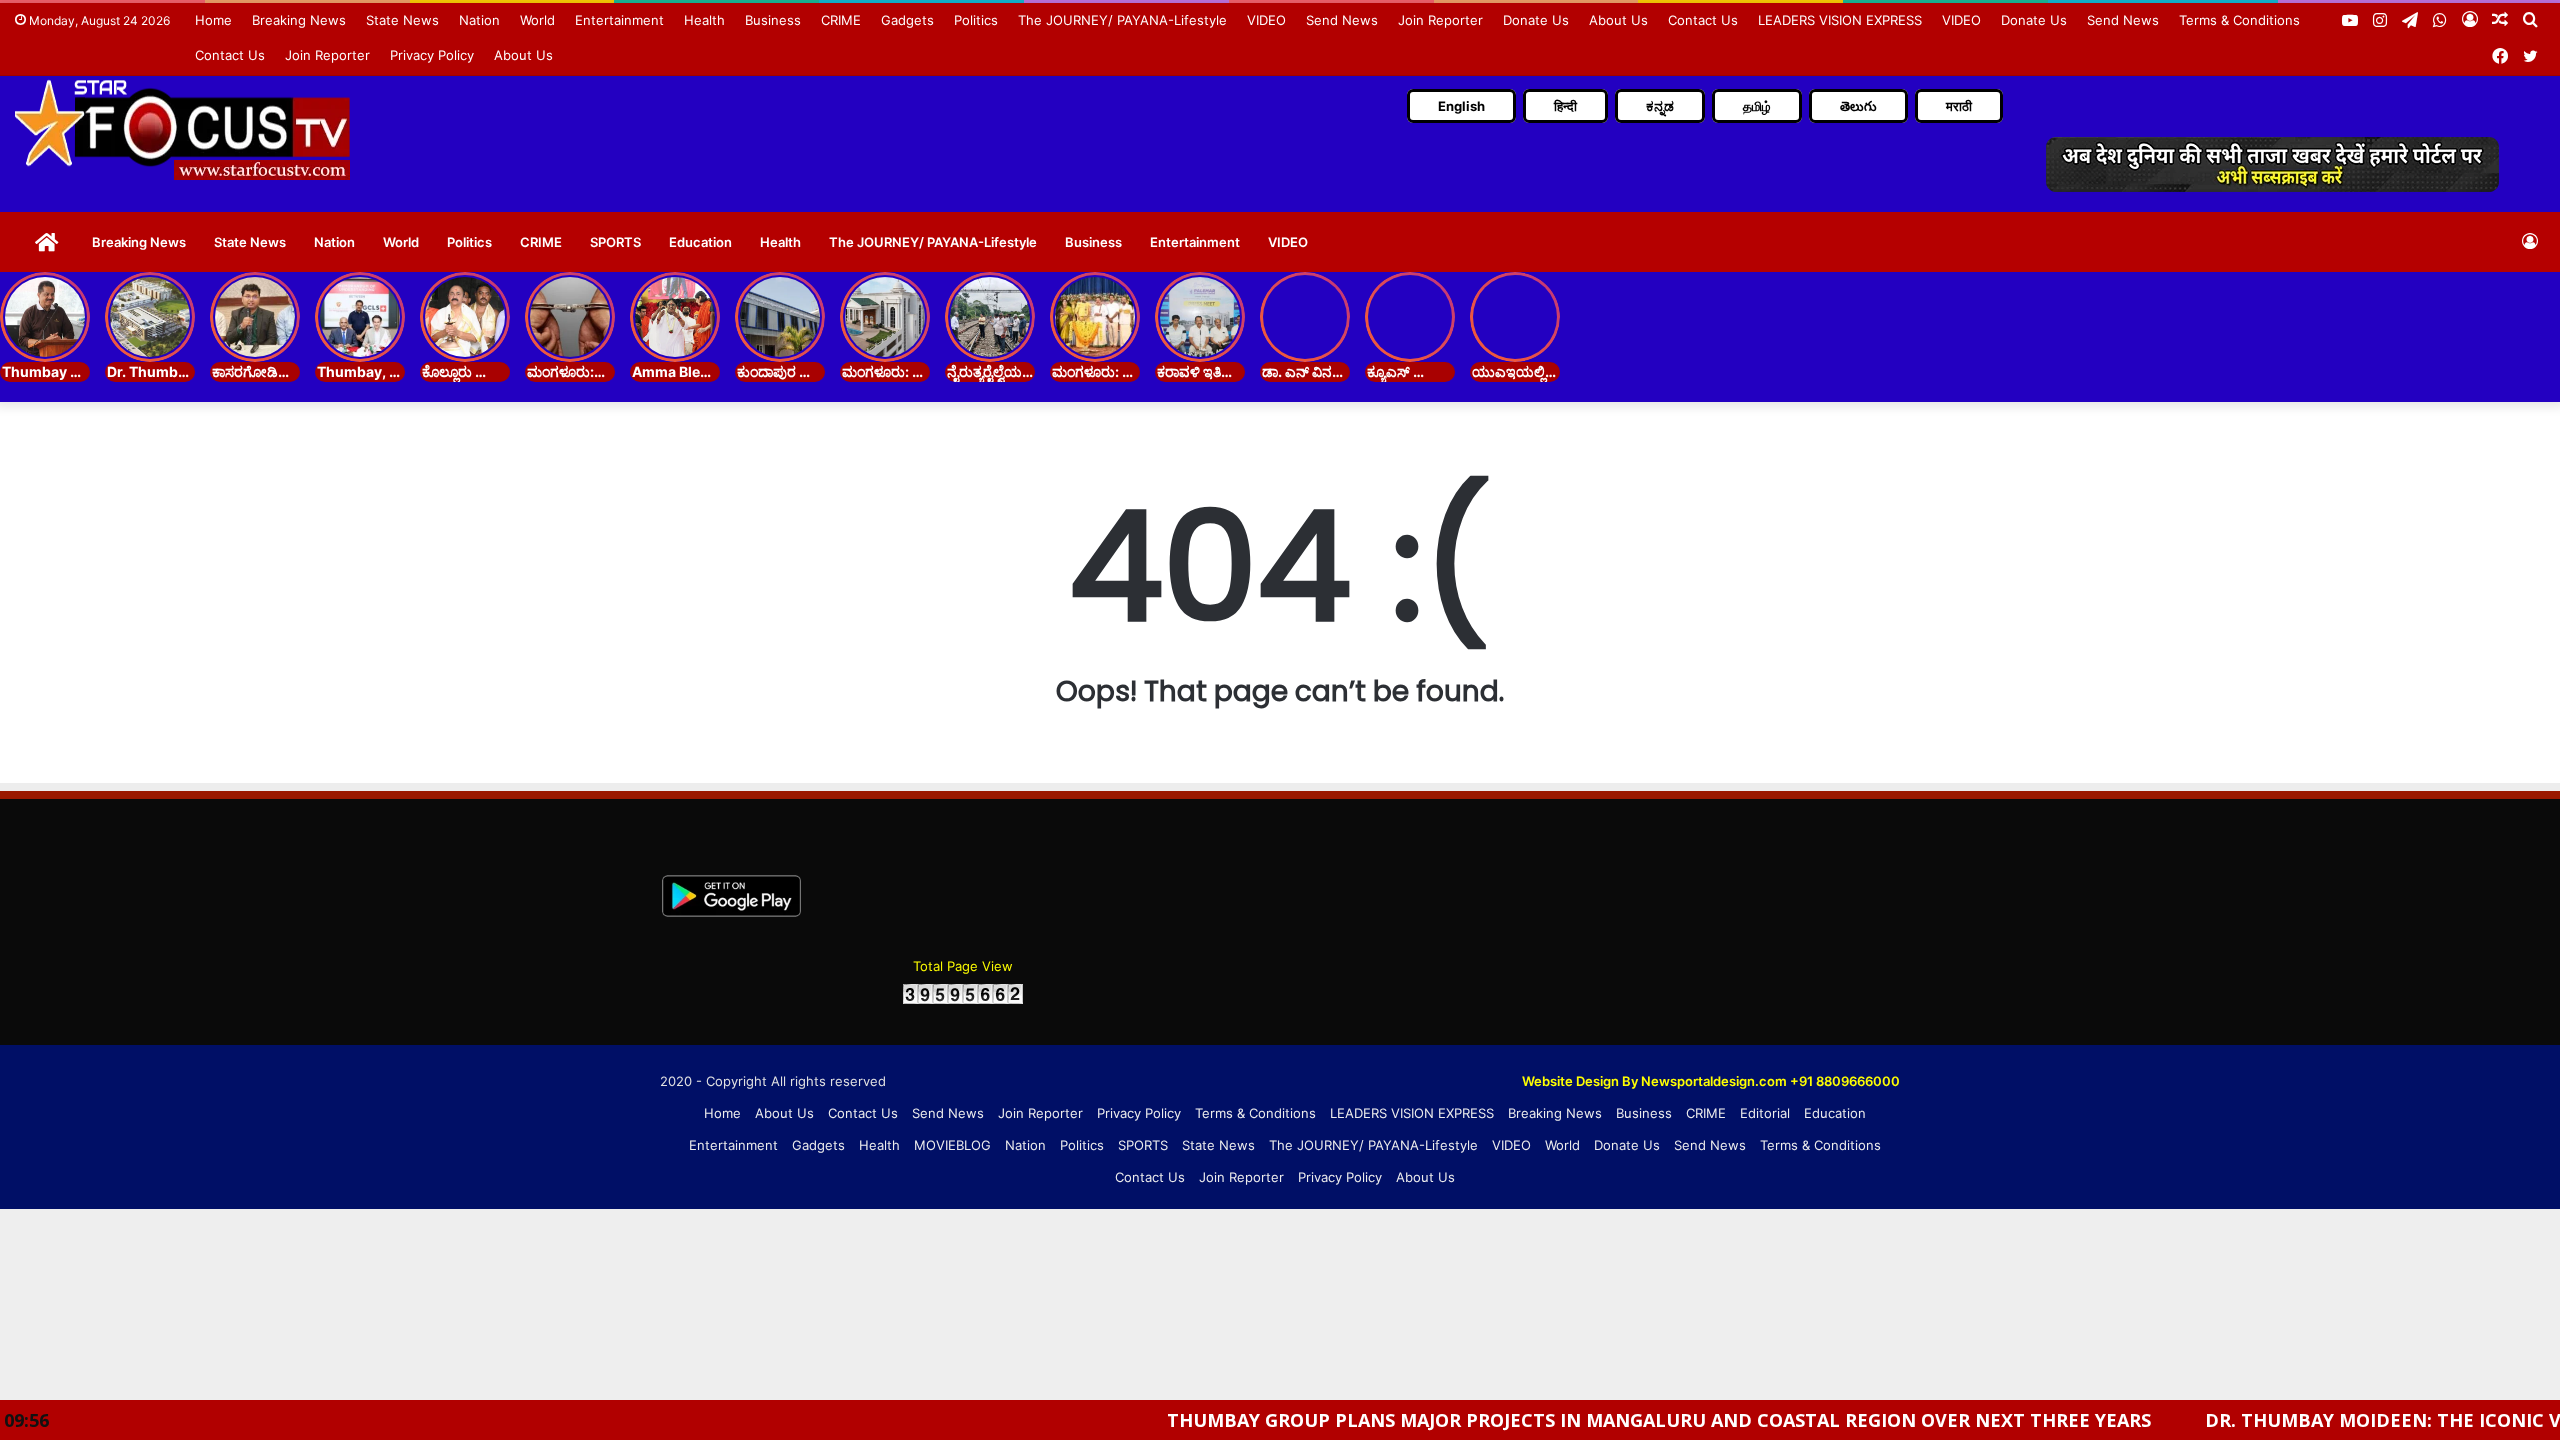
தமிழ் (1757, 106)
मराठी (1959, 106)
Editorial (1765, 1113)
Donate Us (1536, 20)
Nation (479, 20)
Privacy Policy (432, 55)
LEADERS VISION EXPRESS (1840, 20)
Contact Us (1703, 20)
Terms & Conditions (2239, 20)
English (1461, 106)
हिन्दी (1565, 106)
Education (700, 242)
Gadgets (907, 20)
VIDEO (1266, 20)
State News (402, 20)
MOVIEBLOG (952, 1145)
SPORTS (615, 242)
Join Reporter (1440, 20)
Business (773, 20)
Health (704, 20)
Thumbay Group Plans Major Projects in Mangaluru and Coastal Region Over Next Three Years (1578, 1420)
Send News (1342, 20)
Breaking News (299, 20)
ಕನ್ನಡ (1660, 106)
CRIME (841, 20)
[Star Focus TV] (185, 129)
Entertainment (619, 20)
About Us (1618, 20)
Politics (976, 20)
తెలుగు (1858, 106)
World (537, 20)
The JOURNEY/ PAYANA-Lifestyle (1122, 20)
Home (213, 20)
